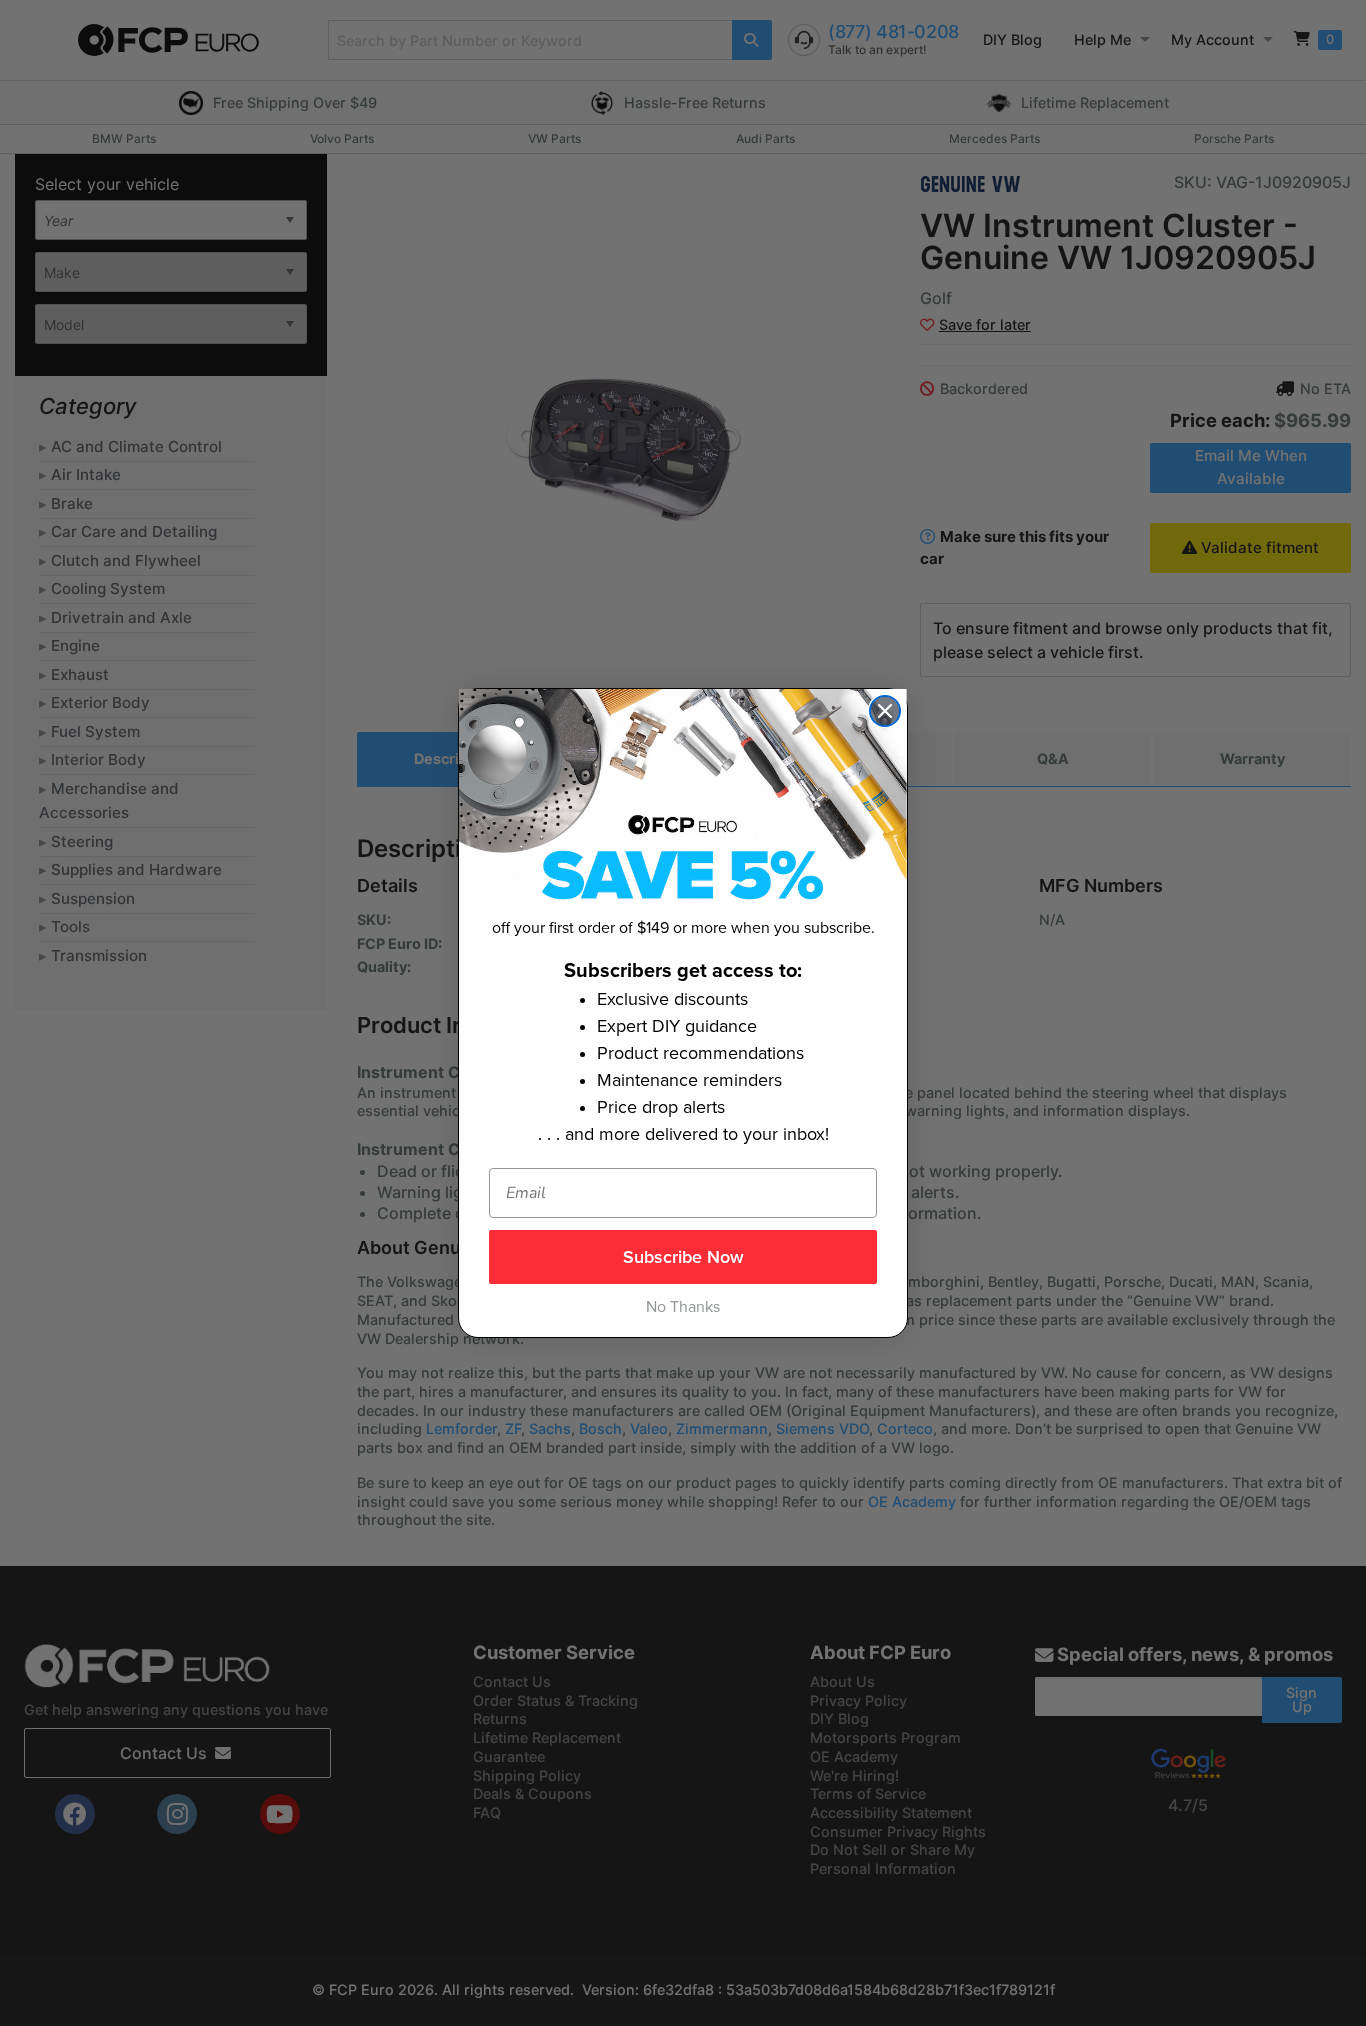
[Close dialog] (885, 711)
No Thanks (683, 1307)
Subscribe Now (683, 1257)
